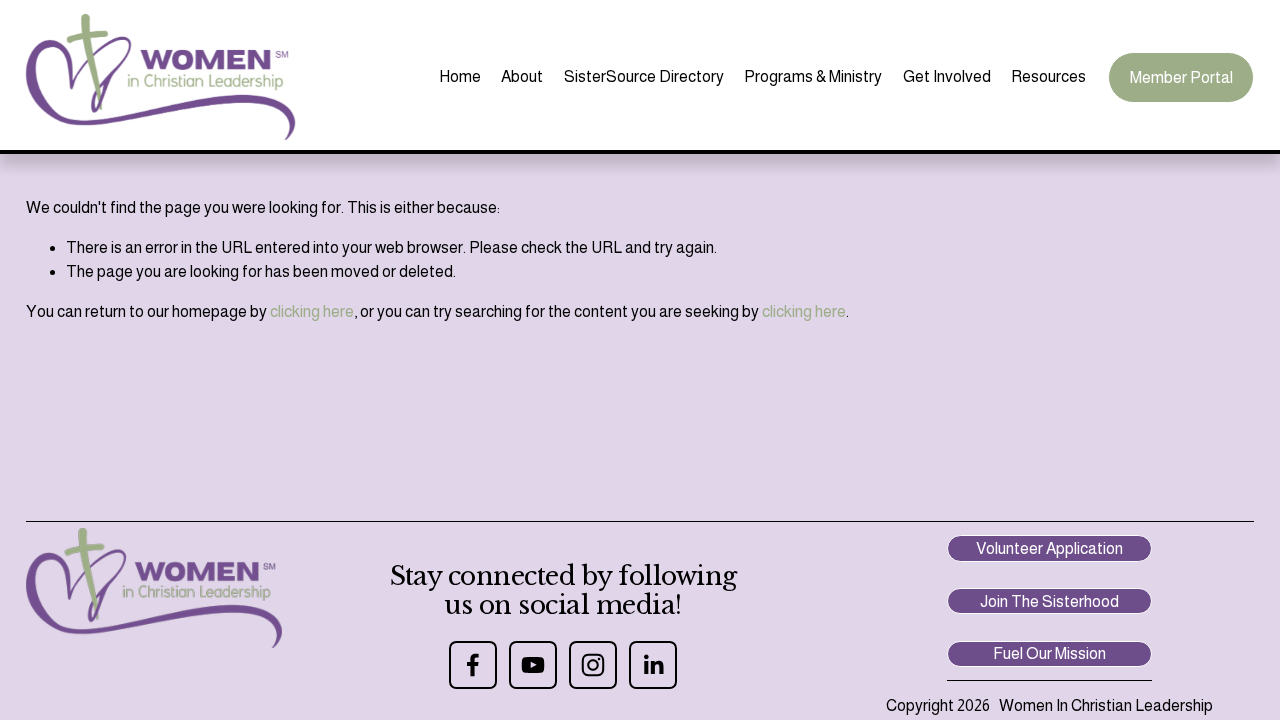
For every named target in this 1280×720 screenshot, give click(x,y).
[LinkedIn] (653, 665)
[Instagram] (593, 665)
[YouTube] (533, 665)
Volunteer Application (1049, 548)
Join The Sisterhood (1049, 601)
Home (460, 76)
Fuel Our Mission (1049, 653)
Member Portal (1181, 77)
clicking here (312, 311)
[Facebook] (473, 665)
